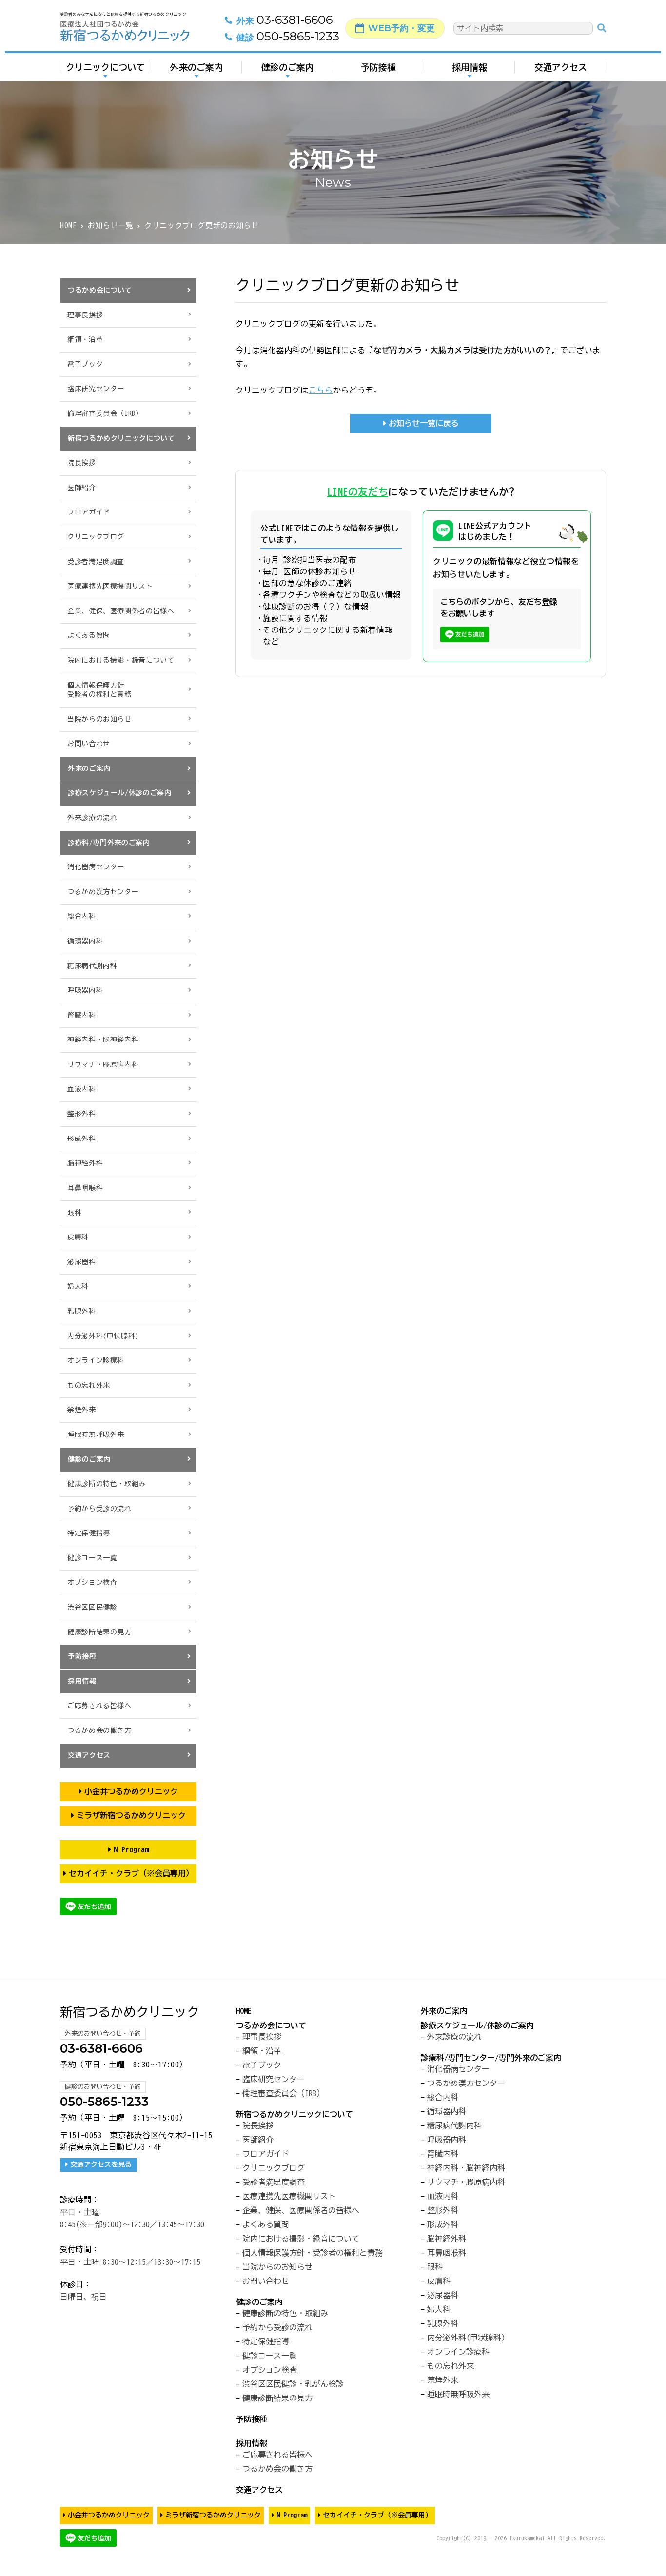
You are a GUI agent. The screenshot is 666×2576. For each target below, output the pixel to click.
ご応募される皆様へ (99, 1706)
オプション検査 (92, 1582)
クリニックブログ (96, 537)
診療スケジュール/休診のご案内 (120, 793)
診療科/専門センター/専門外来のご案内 (491, 2058)
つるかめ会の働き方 (99, 1730)
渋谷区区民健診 (92, 1607)
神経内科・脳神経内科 (103, 1040)
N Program (131, 1849)
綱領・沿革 (85, 339)
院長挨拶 (82, 463)
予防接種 (378, 67)
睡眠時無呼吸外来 (96, 1435)
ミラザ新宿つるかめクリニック (131, 1815)
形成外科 (82, 1139)
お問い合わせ (89, 744)
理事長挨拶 (85, 315)
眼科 (74, 1213)
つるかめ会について (100, 290)
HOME (69, 226)
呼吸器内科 (85, 990)
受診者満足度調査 (96, 562)
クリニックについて (105, 67)
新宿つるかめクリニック (130, 2012)
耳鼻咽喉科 (85, 1188)
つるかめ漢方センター (103, 892)
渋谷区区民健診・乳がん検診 (293, 2384)
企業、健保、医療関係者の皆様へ (121, 611)
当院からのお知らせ (99, 719)
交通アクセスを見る (101, 2164)
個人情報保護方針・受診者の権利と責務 (313, 2253)
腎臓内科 (82, 1015)
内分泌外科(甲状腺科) (103, 1336)
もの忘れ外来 (89, 1385)
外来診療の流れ (92, 818)
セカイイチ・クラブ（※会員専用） (131, 1873)
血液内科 (82, 1089)
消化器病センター (96, 867)
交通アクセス (561, 67)
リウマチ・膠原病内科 (103, 1064)
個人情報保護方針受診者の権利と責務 (99, 690)
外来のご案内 (196, 67)
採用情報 (470, 67)
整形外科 (82, 1114)
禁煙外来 (82, 1410)
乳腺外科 (82, 1311)
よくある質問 (89, 635)
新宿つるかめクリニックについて (121, 438)
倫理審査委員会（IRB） (105, 413)
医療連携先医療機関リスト (110, 586)
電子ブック (85, 364)
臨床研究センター (96, 389)
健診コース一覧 (92, 1558)
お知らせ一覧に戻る (424, 423)
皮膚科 (78, 1237)
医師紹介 (82, 488)
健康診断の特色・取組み (107, 1484)
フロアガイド (89, 512)
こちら (321, 390)
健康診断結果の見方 (99, 1632)
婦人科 (78, 1286)
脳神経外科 (85, 1163)
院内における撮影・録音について (121, 660)
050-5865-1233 (288, 37)
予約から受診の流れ (99, 1509)
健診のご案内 (288, 67)
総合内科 (82, 916)
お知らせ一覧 (111, 226)
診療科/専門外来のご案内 (109, 843)
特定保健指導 (89, 1533)
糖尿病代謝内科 (92, 966)
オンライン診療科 (96, 1360)
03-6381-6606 (284, 20)
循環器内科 (85, 941)
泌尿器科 (82, 1262)
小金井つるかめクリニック (131, 1791)
